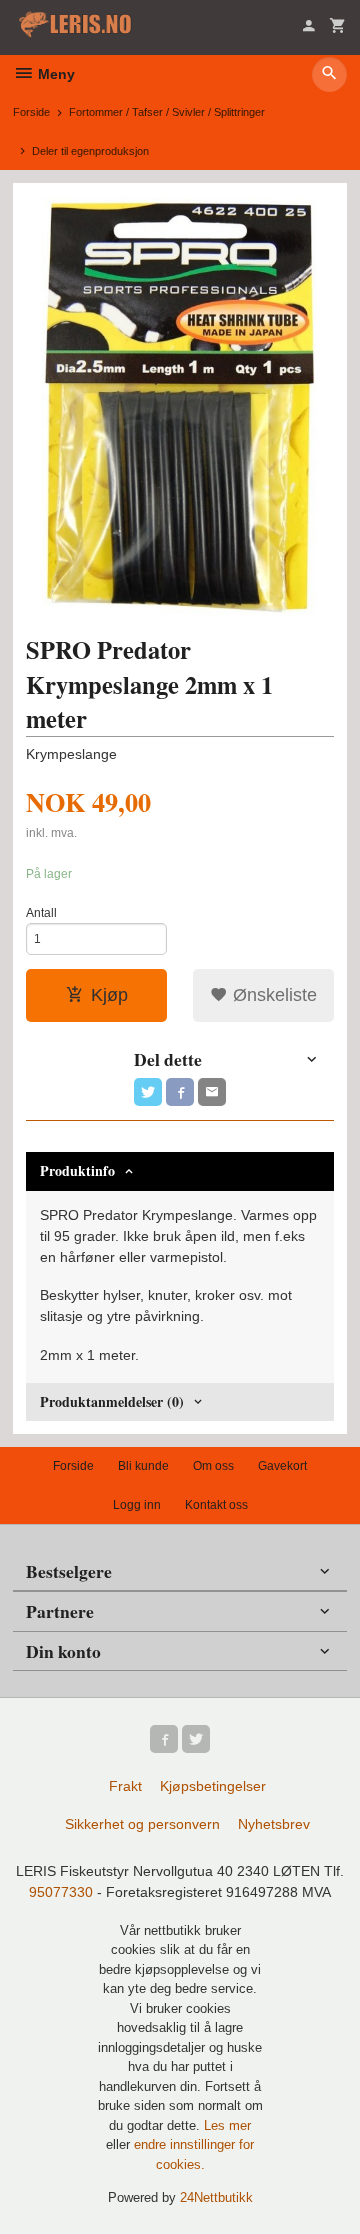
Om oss (213, 1466)
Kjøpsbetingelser (213, 1786)
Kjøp (109, 995)
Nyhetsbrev (274, 1824)
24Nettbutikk (216, 2197)
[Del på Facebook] (180, 1092)
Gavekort (282, 1466)
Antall (41, 913)
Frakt (125, 1786)
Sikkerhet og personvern (142, 1824)
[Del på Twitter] (148, 1092)
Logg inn (137, 1505)
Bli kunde (143, 1466)
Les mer (227, 2125)
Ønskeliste (272, 995)
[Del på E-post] (212, 1092)
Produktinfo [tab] (77, 1170)
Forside (31, 112)
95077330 (61, 1892)
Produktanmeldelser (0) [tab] (112, 1401)
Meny (54, 74)
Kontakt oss (216, 1505)
